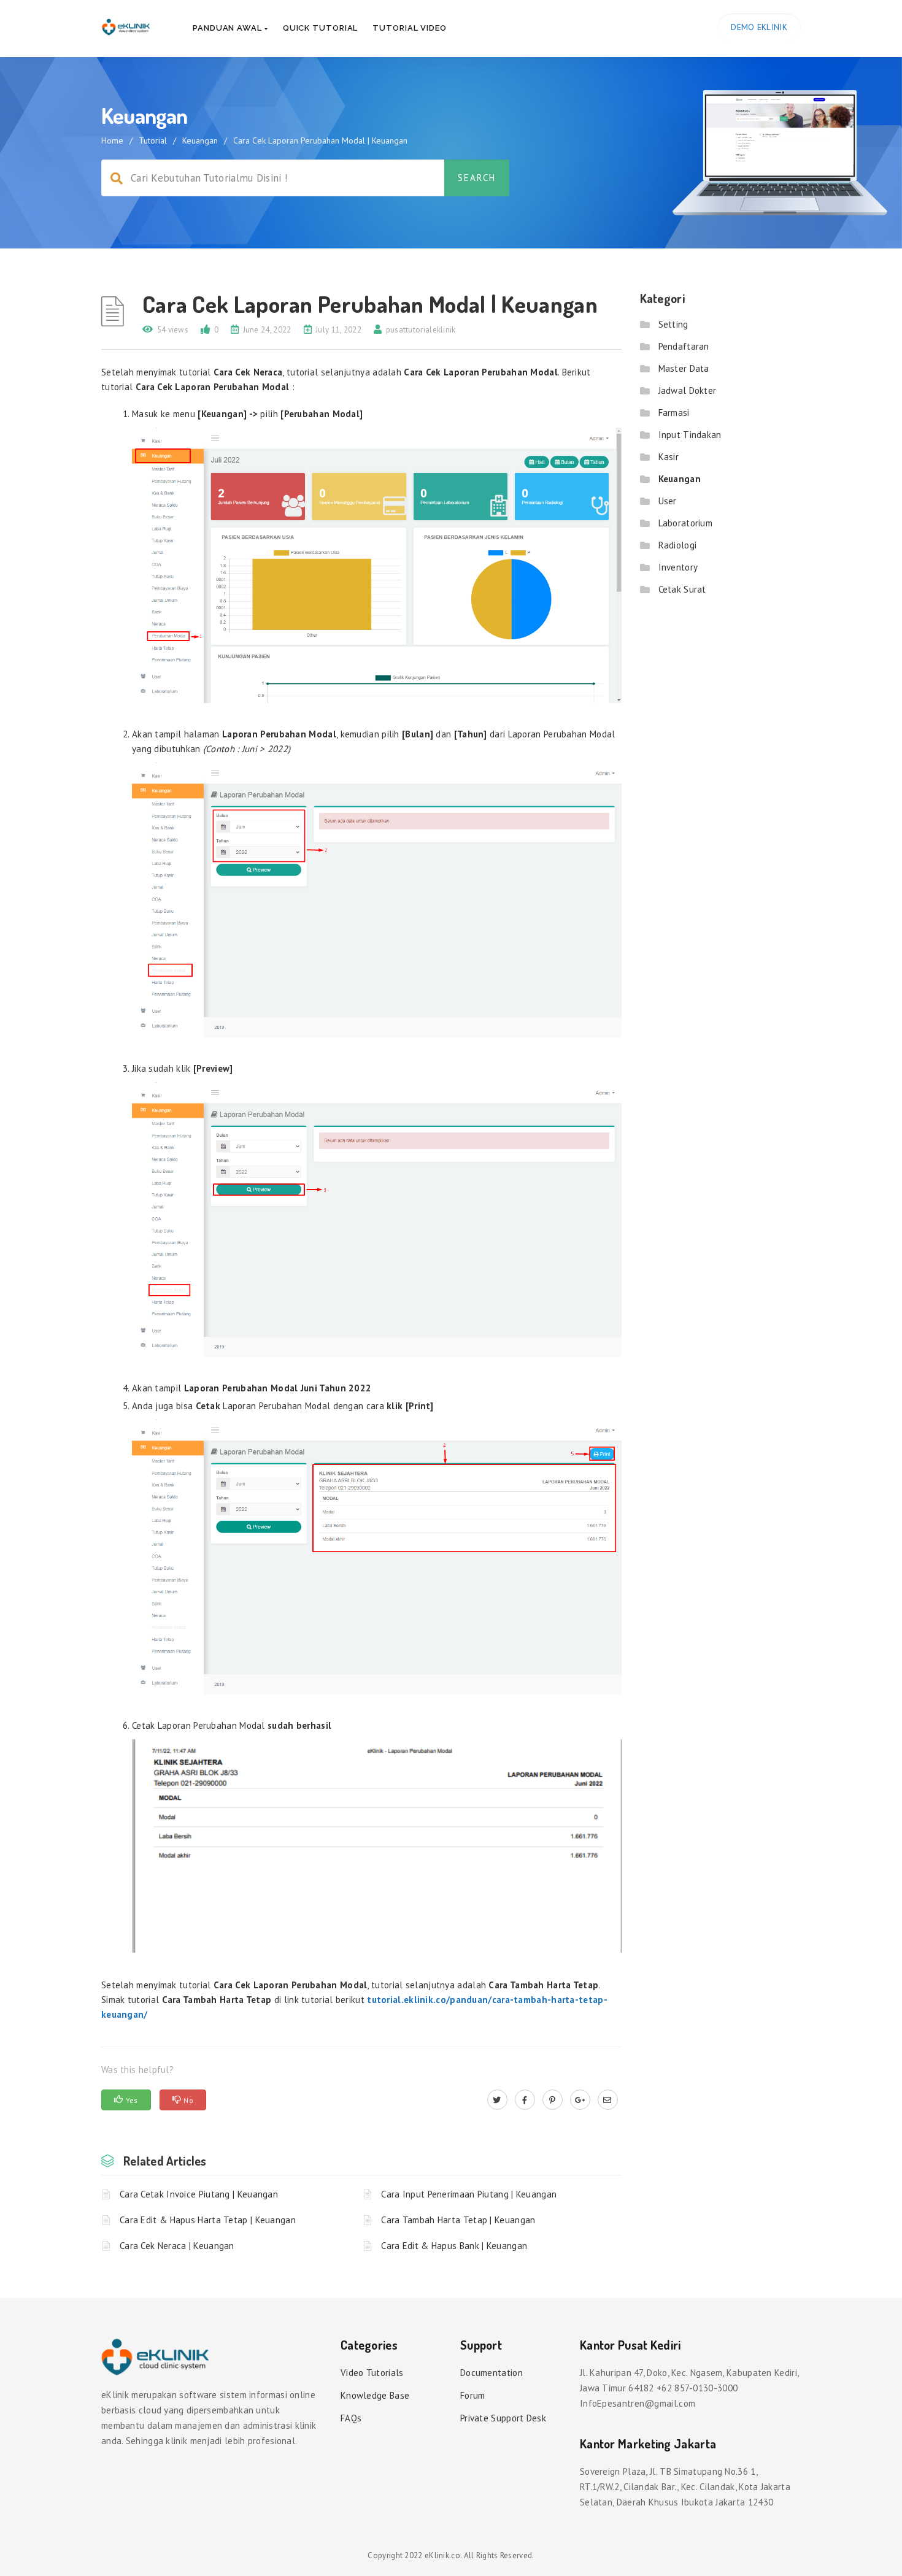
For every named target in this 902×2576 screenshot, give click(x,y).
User (668, 501)
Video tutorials (372, 2373)
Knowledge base (375, 2395)
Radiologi (678, 545)
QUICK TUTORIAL (321, 28)
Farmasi (674, 413)
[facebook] (525, 2100)
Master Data (684, 368)
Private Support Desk (503, 2418)
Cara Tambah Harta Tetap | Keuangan (458, 2220)
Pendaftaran (684, 346)
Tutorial (153, 140)
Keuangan (200, 140)
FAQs (351, 2418)
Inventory (678, 567)
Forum (473, 2395)
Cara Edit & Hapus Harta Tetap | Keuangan (208, 2220)
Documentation (491, 2373)
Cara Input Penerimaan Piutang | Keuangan (469, 2194)
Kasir (669, 457)
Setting (673, 324)
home (112, 140)
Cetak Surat (682, 589)
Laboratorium (686, 523)
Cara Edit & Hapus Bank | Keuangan (454, 2246)
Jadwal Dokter (688, 390)
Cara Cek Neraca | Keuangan (177, 2246)
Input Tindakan (690, 435)
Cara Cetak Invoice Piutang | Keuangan (199, 2194)
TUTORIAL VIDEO (410, 28)
